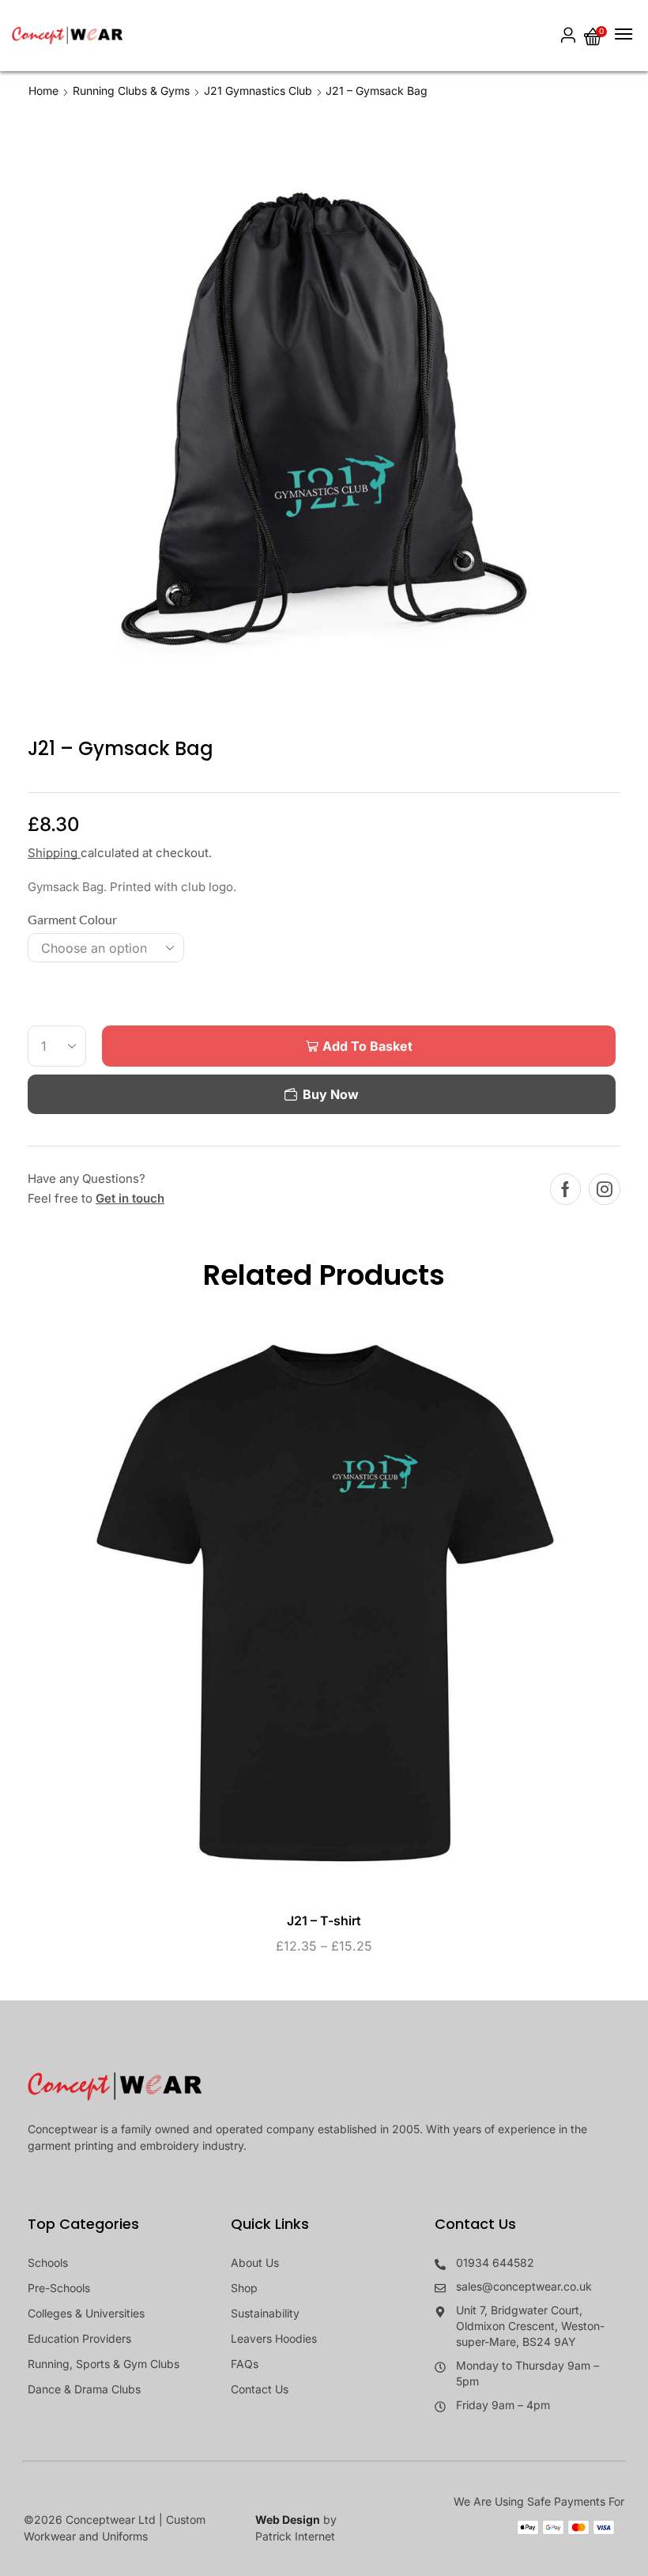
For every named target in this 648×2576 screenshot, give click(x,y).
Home (43, 91)
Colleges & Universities (86, 2313)
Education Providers (79, 2338)
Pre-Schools (59, 2288)
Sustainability (265, 2313)
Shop (244, 2288)
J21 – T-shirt (324, 1921)
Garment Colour (72, 919)
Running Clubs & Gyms (131, 91)
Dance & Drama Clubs (84, 2389)
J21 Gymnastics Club (258, 91)
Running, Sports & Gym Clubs (104, 2364)
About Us (255, 2262)
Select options (308, 1609)
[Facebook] (565, 1189)
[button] (568, 36)
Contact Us (260, 2389)
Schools (48, 2262)
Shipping (54, 853)
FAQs (245, 2364)
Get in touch (130, 1198)
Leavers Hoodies (274, 2338)
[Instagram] (605, 1189)
